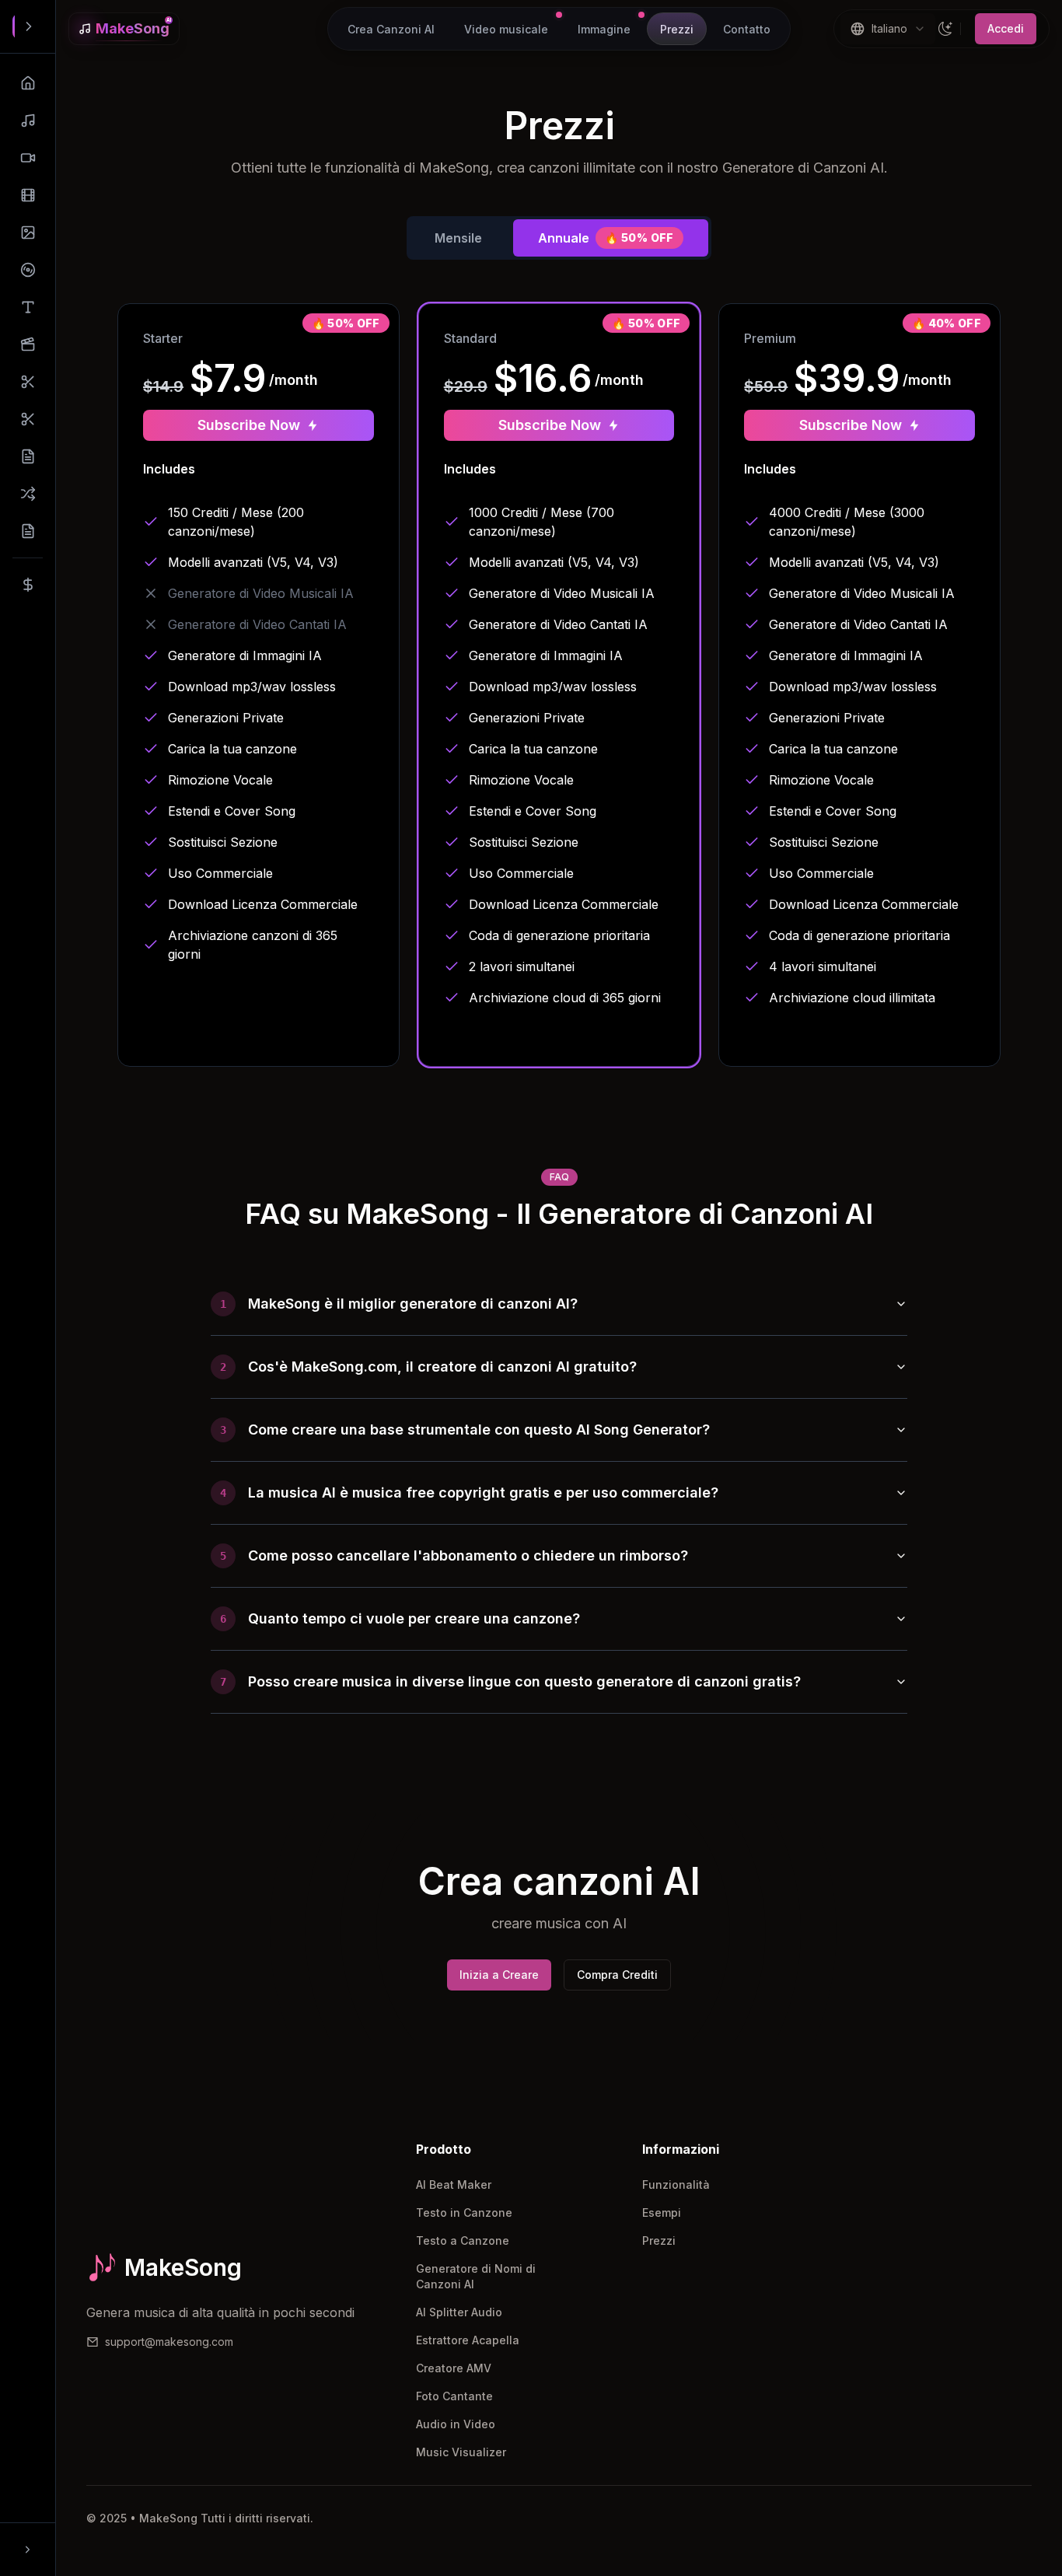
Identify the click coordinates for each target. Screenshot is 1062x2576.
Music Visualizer (461, 2452)
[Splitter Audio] (28, 382)
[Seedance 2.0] (28, 344)
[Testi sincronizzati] (28, 456)
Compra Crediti (617, 1975)
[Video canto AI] (28, 158)
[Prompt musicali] (28, 531)
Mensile (458, 238)
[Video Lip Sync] (28, 195)
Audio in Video (456, 2424)
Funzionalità (676, 2185)
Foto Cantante (454, 2396)
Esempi (662, 2212)
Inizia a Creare (499, 1975)
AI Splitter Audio (459, 2312)
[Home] (28, 83)
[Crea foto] (28, 232)
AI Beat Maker (454, 2185)
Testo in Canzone (464, 2212)
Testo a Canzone (463, 2240)
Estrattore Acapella (468, 2340)
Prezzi (659, 2240)
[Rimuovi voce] (28, 419)
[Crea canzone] (28, 121)
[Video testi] (28, 307)
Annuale (606, 238)
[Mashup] (28, 494)
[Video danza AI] (28, 270)
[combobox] (888, 29)
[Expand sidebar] (29, 26)
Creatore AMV (454, 2368)
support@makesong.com (169, 2342)
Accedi (1006, 28)
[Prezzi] (28, 585)
